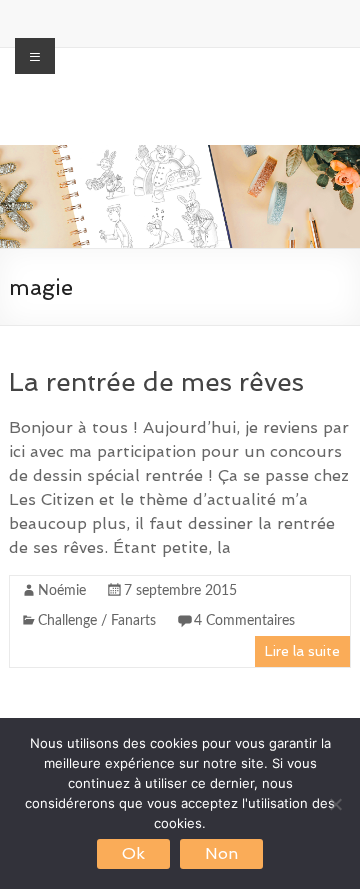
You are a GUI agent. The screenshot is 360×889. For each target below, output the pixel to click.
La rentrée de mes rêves (156, 382)
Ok (133, 853)
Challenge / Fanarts (97, 621)
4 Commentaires (244, 621)
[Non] (335, 804)
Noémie (62, 591)
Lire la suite (302, 651)
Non (221, 853)
